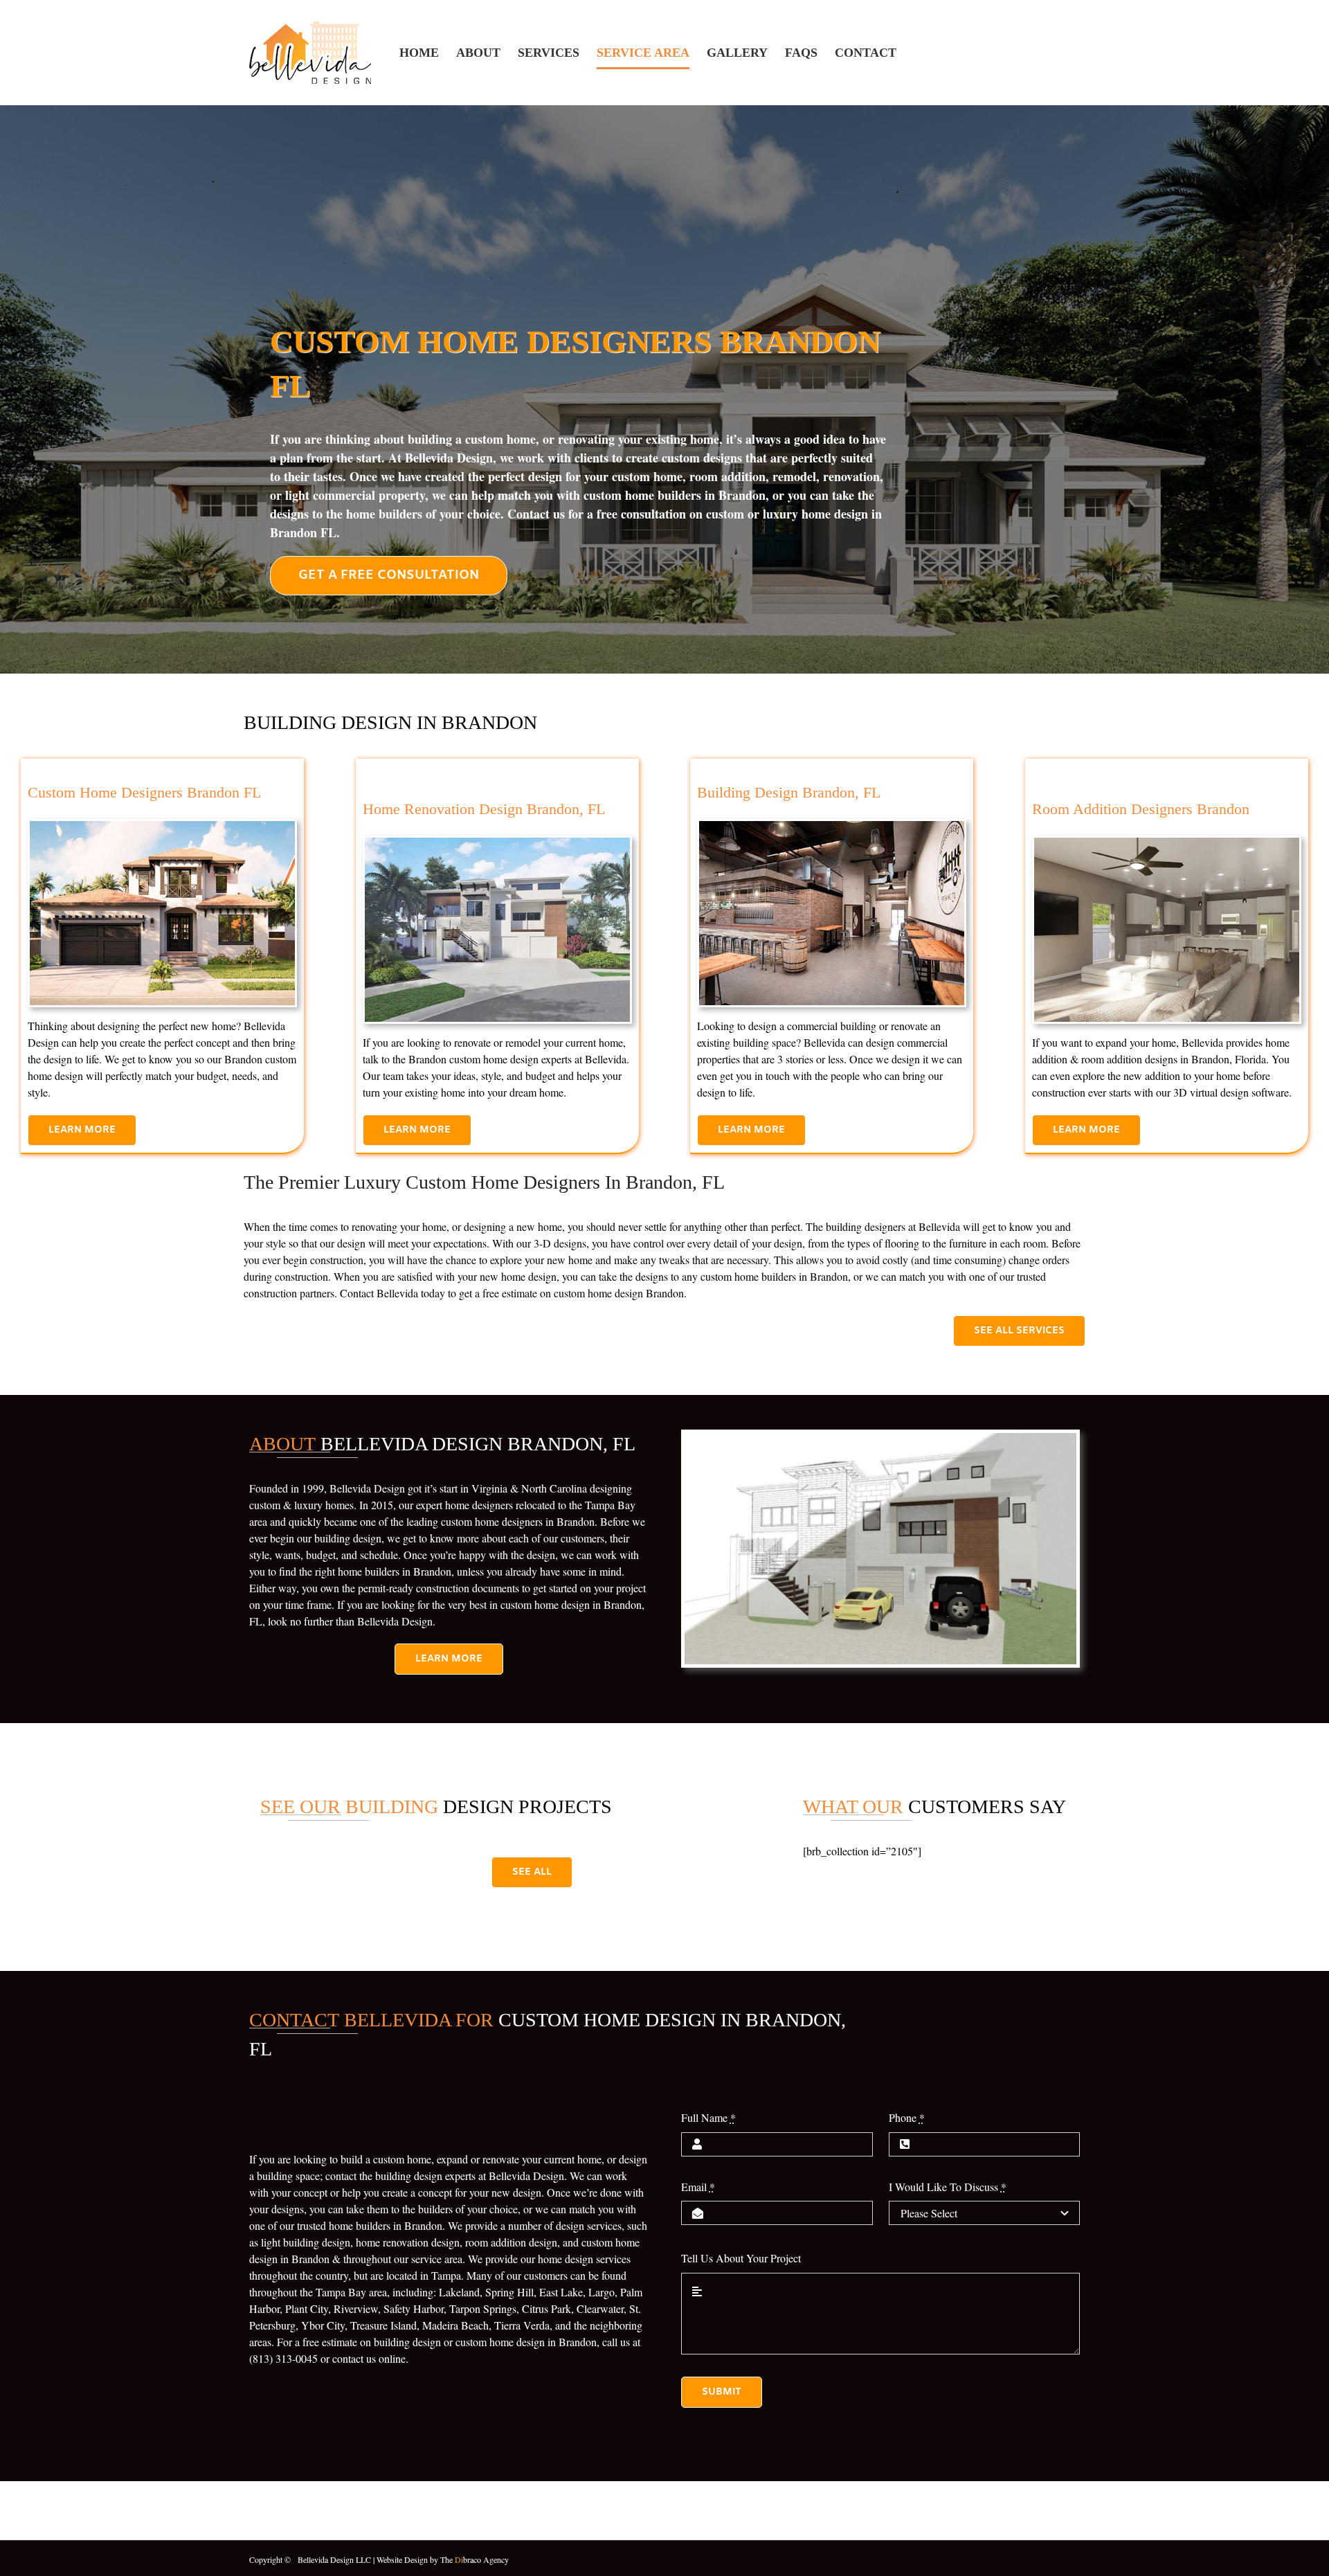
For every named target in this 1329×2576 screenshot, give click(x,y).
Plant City (307, 2308)
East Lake (561, 2292)
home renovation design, (409, 2242)
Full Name (708, 2117)
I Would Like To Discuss (948, 2187)
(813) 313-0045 (283, 2358)
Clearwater (600, 2308)
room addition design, (513, 2242)
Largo (602, 2292)
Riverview (356, 2308)
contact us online (369, 2358)
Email (698, 2187)
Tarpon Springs (483, 2308)
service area (437, 2259)
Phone (907, 2117)
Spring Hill (509, 2292)
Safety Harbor (414, 2308)
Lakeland (459, 2292)
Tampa (446, 2275)
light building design (306, 2242)
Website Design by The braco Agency (443, 2559)
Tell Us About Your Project (741, 2258)
